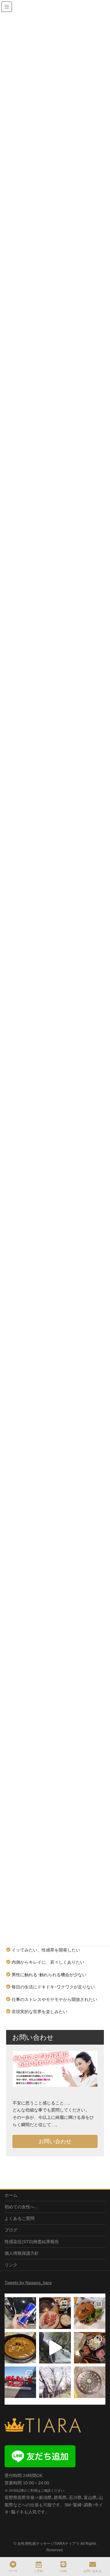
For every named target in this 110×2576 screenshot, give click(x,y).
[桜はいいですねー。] (55, 2382)
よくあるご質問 (20, 2218)
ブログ (11, 2230)
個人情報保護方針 (22, 2253)
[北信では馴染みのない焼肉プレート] (90, 2348)
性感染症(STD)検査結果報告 (32, 2242)
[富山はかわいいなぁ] (90, 2382)
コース (13, 2571)
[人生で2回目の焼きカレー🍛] (20, 2348)
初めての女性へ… (22, 2207)
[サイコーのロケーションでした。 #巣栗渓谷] (55, 2348)
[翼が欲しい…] (20, 2313)
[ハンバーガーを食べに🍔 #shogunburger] (90, 2313)
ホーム (11, 2195)
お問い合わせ (55, 2141)
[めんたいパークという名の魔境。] (20, 2382)
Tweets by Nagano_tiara (28, 2283)
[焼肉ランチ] (55, 2313)
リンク (11, 2265)
